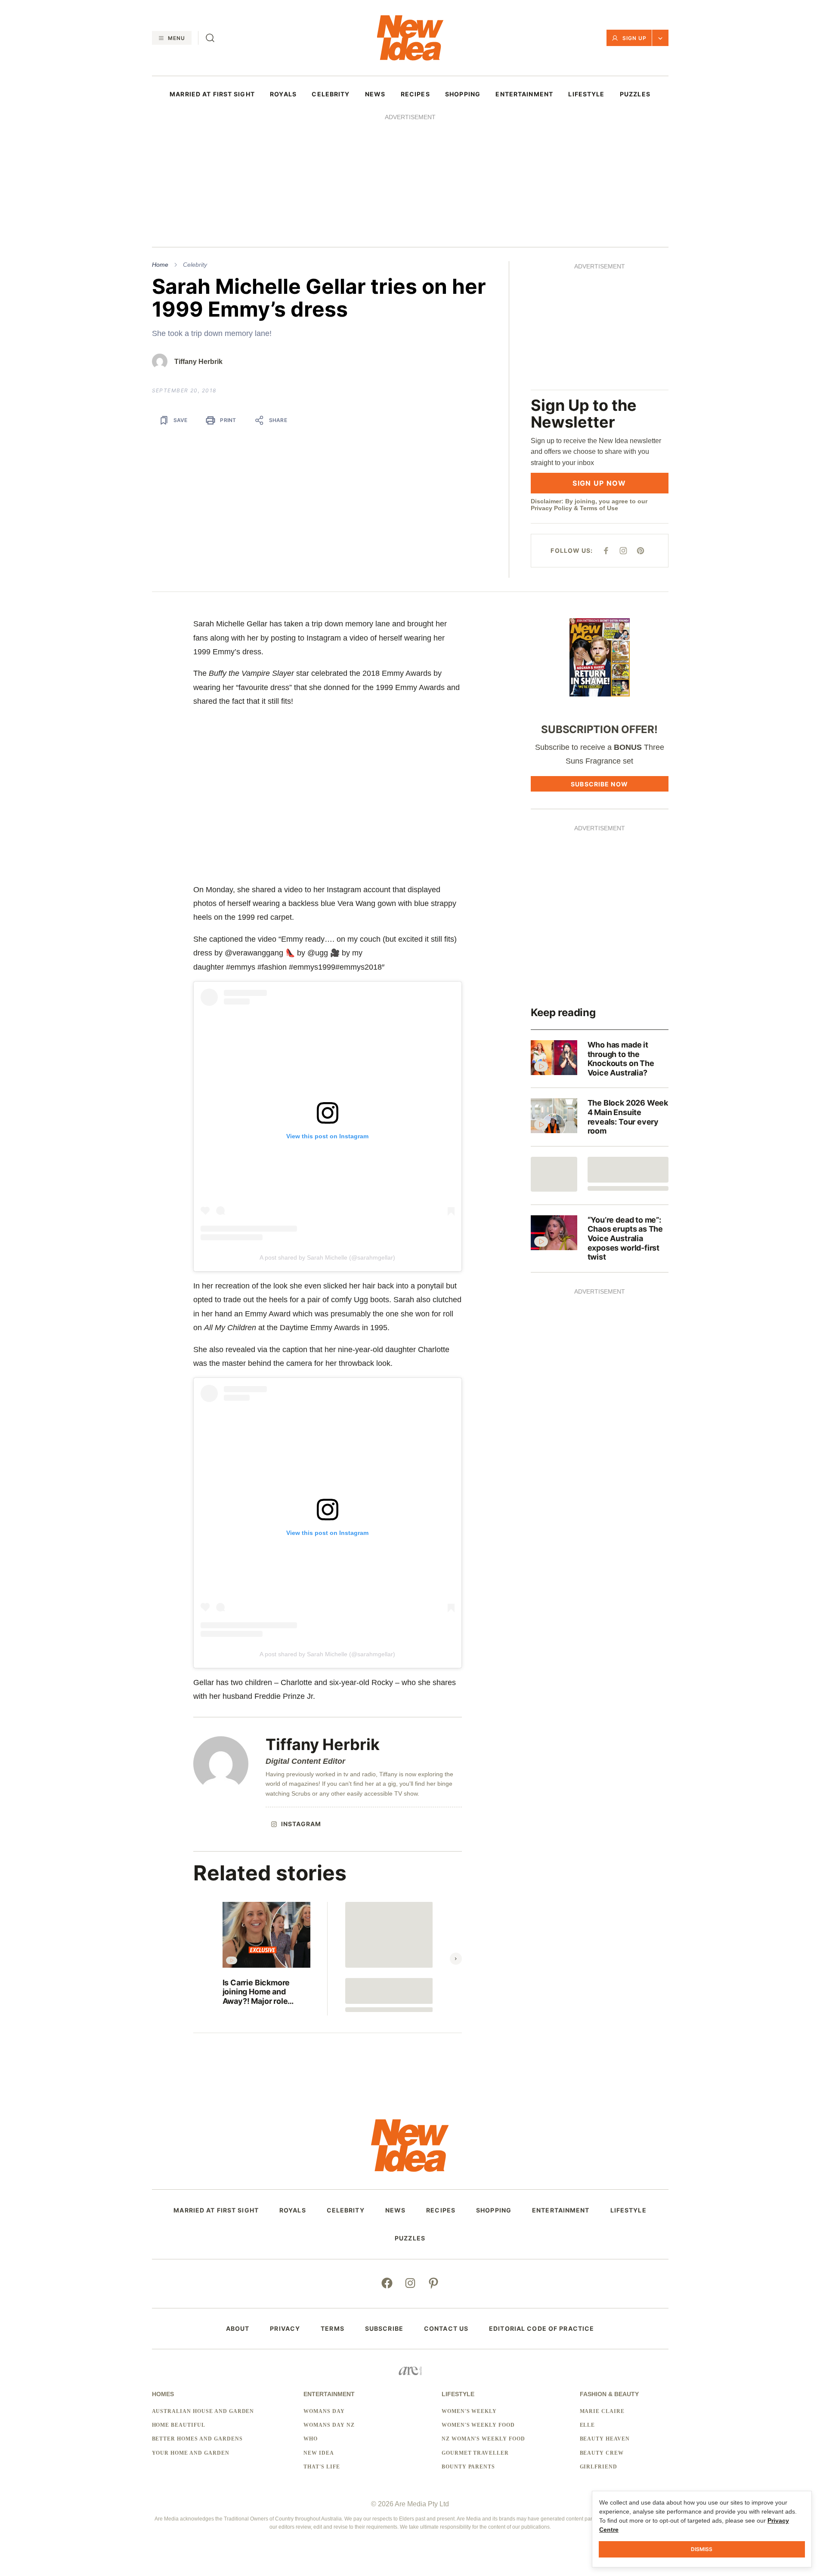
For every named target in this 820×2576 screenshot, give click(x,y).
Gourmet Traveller (475, 2453)
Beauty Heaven (605, 2439)
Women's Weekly (469, 2411)
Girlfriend (599, 2467)
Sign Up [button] (634, 38)
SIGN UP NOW (599, 483)
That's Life (322, 2467)
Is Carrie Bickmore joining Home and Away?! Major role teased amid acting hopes (257, 1992)
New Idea (319, 2453)
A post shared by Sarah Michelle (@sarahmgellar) (327, 1257)
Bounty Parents (468, 2467)
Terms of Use (599, 508)
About (238, 2329)
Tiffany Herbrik (198, 362)
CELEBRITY (331, 94)
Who (311, 2439)
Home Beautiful (179, 2425)
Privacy (285, 2329)
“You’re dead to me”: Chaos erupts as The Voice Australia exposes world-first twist (625, 1238)
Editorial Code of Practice (542, 2329)
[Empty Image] (554, 1174)
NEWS (375, 94)
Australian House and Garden (203, 2411)
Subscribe (384, 2329)
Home (160, 265)
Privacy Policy (551, 508)
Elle (588, 2425)
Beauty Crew (602, 2453)
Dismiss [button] (702, 2549)
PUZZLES (635, 94)
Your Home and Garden (191, 2453)
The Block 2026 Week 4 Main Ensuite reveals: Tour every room (628, 1117)
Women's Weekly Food (478, 2425)
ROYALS (283, 94)
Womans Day (324, 2411)
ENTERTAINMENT (524, 94)
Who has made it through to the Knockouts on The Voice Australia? (621, 1059)
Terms (333, 2329)
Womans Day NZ (329, 2425)
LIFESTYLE (586, 94)
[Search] (210, 38)
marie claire (602, 2411)
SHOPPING (463, 94)
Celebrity (195, 265)
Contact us (446, 2329)
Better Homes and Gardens (197, 2439)
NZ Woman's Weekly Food (483, 2439)
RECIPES (415, 94)
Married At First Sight (212, 94)
